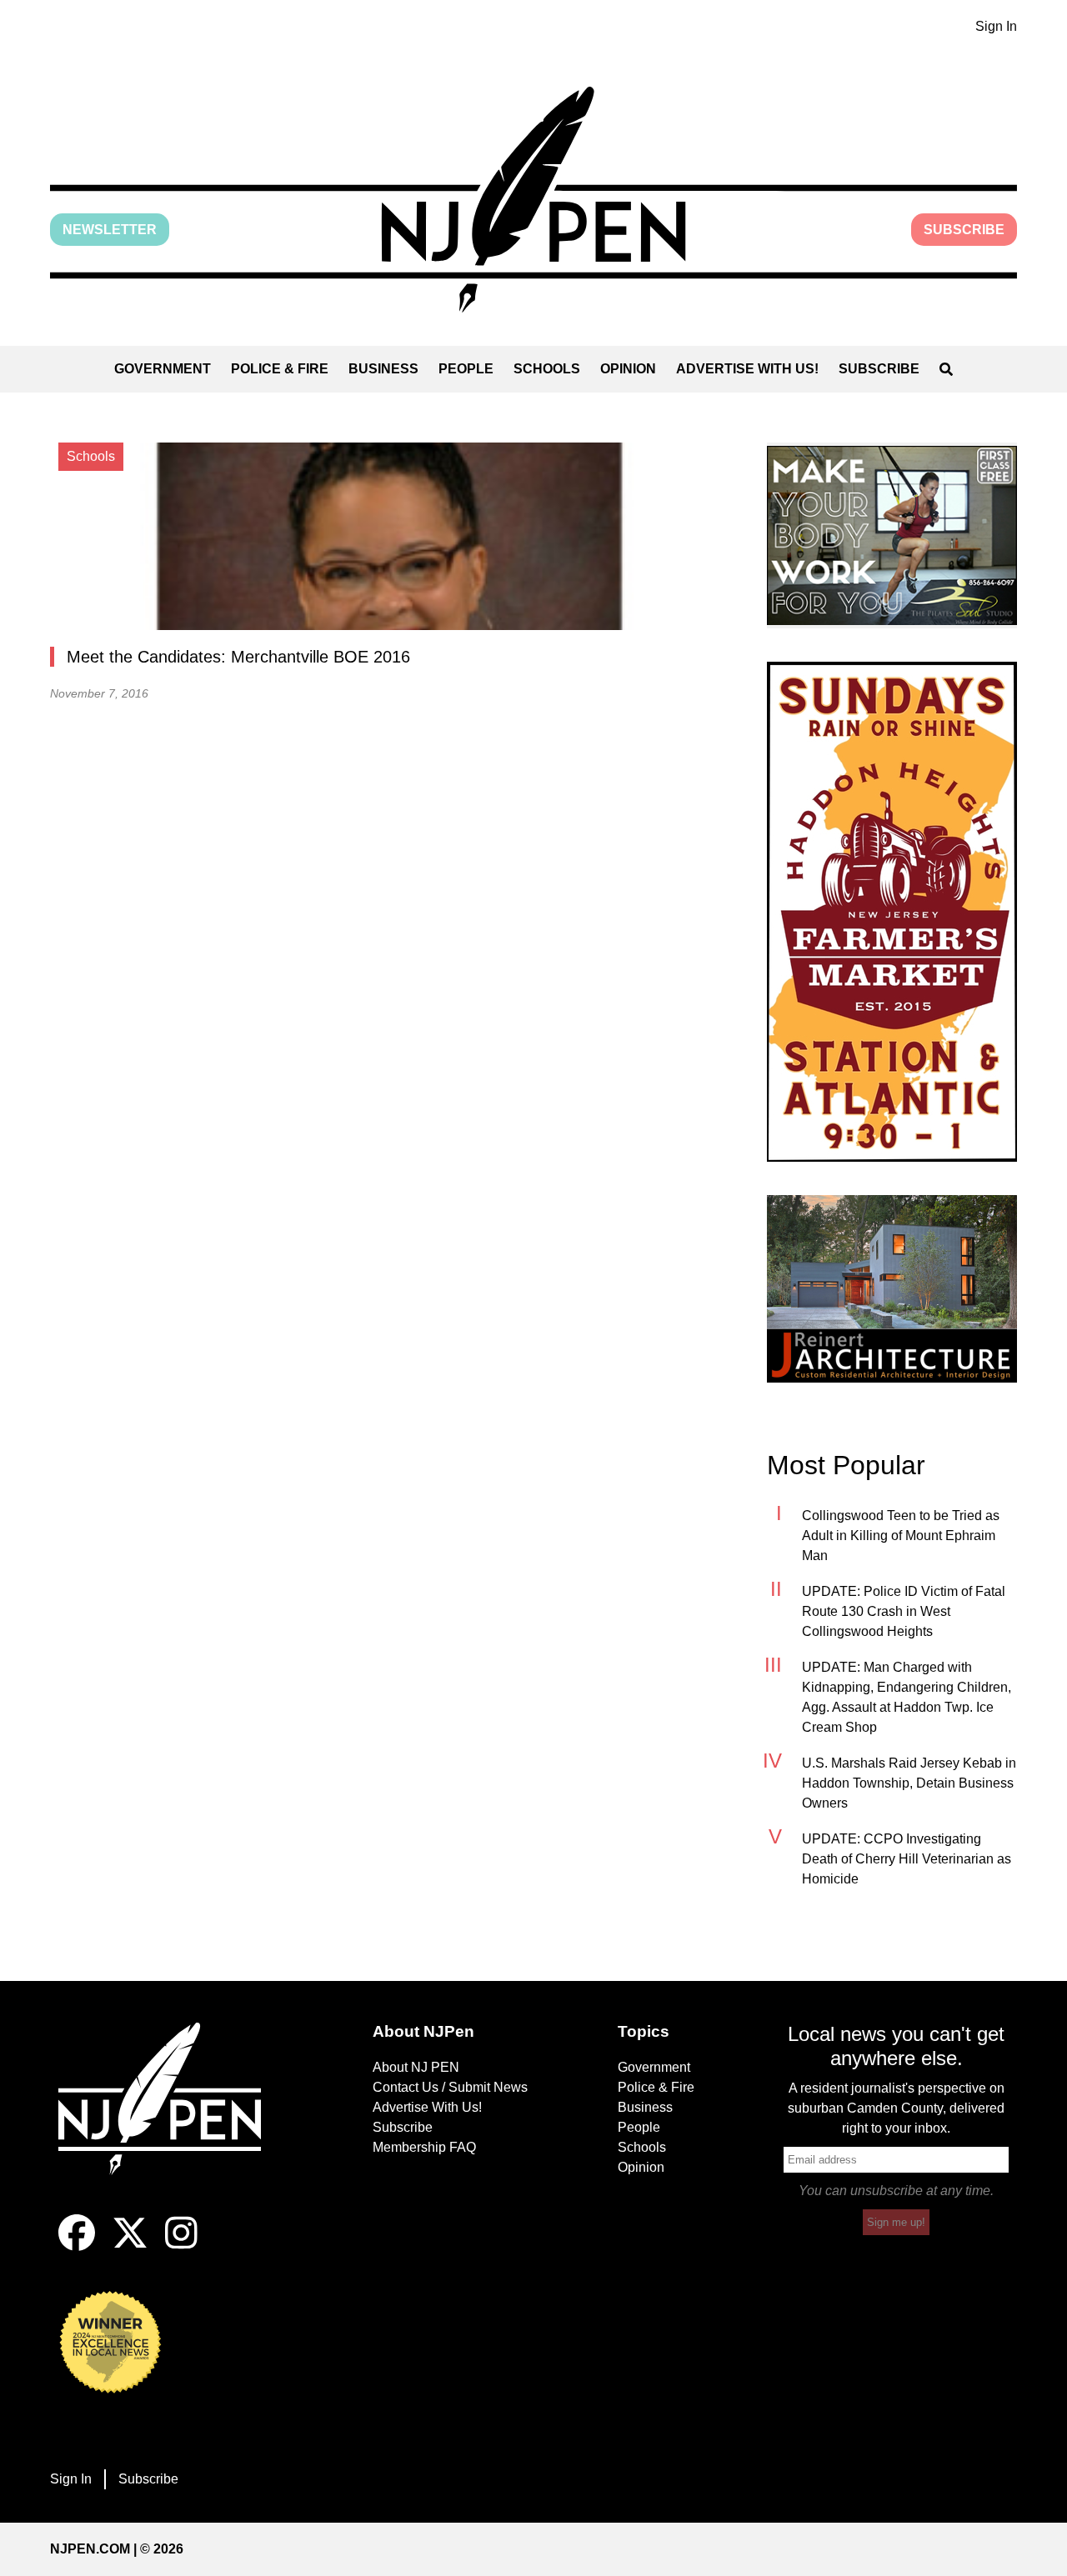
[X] (130, 2246)
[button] (533, 200)
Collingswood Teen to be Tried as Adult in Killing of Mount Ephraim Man (901, 1536)
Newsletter (110, 230)
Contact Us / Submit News (450, 2087)
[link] (892, 535)
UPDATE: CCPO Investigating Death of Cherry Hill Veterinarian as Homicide (907, 1859)
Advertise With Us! (747, 369)
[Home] (171, 2118)
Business (383, 369)
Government (163, 369)
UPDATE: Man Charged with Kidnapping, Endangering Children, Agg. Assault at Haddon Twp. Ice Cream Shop (907, 1697)
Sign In (996, 26)
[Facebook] (77, 2246)
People (466, 369)
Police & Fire (280, 369)
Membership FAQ (424, 2147)
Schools (547, 369)
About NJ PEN (416, 2067)
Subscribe (964, 230)
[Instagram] (181, 2246)
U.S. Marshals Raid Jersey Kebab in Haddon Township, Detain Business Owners (909, 1783)
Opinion (628, 369)
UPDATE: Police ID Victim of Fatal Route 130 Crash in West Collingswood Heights (904, 1611)
